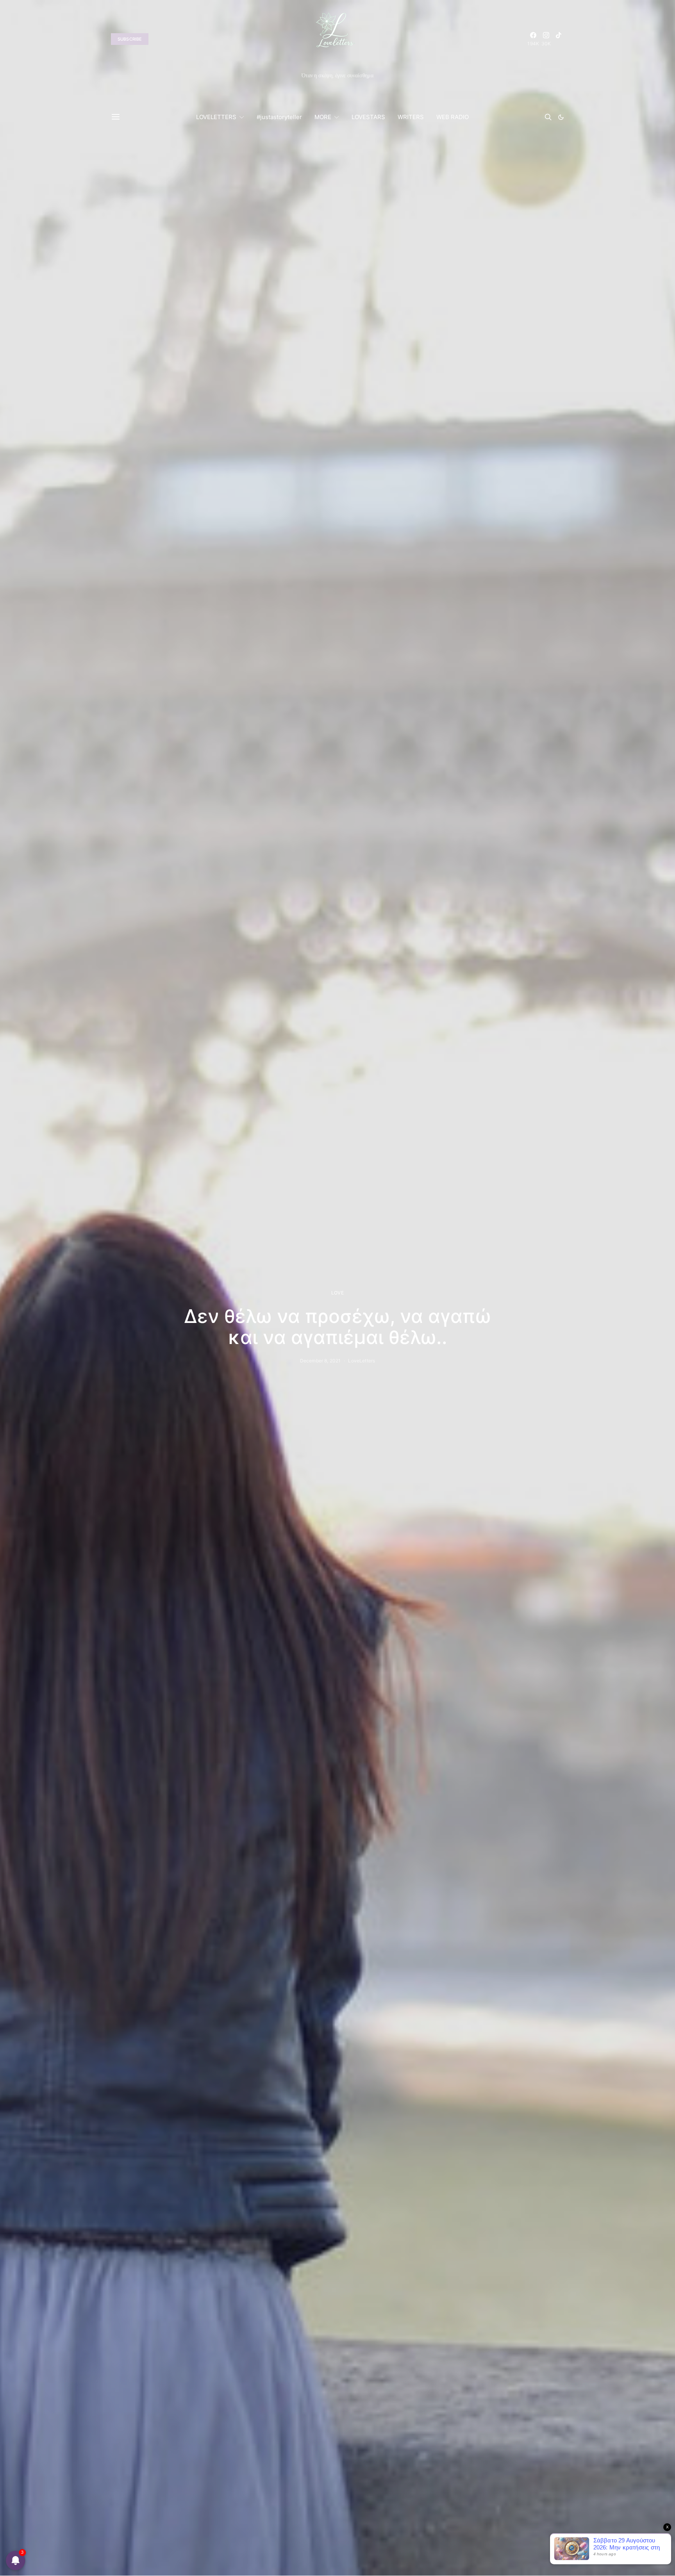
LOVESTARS (368, 117)
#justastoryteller (279, 117)
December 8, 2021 (320, 1361)
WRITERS (411, 117)
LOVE (337, 1293)
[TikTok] (559, 39)
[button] (561, 117)
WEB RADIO (453, 117)
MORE (323, 117)
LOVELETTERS (216, 117)
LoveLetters (362, 1361)
